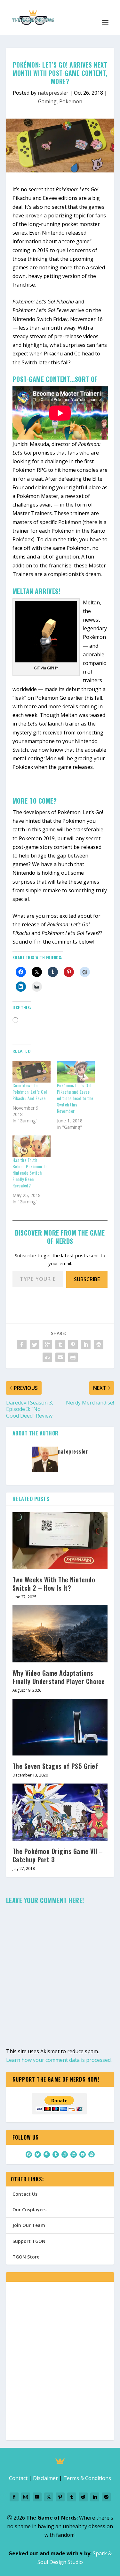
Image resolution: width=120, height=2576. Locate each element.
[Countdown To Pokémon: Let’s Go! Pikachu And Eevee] (32, 1072)
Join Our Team (29, 2225)
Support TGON (29, 2241)
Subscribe (87, 1279)
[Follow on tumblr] (72, 2497)
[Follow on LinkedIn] (95, 2497)
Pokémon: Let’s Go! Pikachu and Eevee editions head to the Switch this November (75, 1098)
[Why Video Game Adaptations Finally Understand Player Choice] (60, 1634)
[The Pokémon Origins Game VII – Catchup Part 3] (60, 1812)
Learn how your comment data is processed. (59, 2060)
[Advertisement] (60, 2365)
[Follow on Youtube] (37, 2497)
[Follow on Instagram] (26, 2497)
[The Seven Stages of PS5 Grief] (60, 1727)
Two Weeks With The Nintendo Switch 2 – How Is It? (54, 1584)
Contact (18, 2478)
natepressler (53, 93)
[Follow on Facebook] (14, 2497)
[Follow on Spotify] (106, 2497)
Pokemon (71, 101)
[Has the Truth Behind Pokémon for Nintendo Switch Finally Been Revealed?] (32, 1146)
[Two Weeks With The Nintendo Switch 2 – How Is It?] (60, 1541)
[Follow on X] (49, 2497)
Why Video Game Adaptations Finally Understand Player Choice (59, 1677)
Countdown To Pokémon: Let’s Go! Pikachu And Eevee (30, 1092)
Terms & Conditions (87, 2478)
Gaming (47, 101)
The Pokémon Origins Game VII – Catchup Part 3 (58, 1855)
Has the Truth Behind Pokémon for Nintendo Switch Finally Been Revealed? (31, 1173)
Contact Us (25, 2194)
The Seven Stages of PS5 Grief (55, 1766)
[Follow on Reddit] (83, 2497)
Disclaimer (45, 2478)
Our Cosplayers (29, 2210)
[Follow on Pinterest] (60, 2497)
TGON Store (26, 2257)
